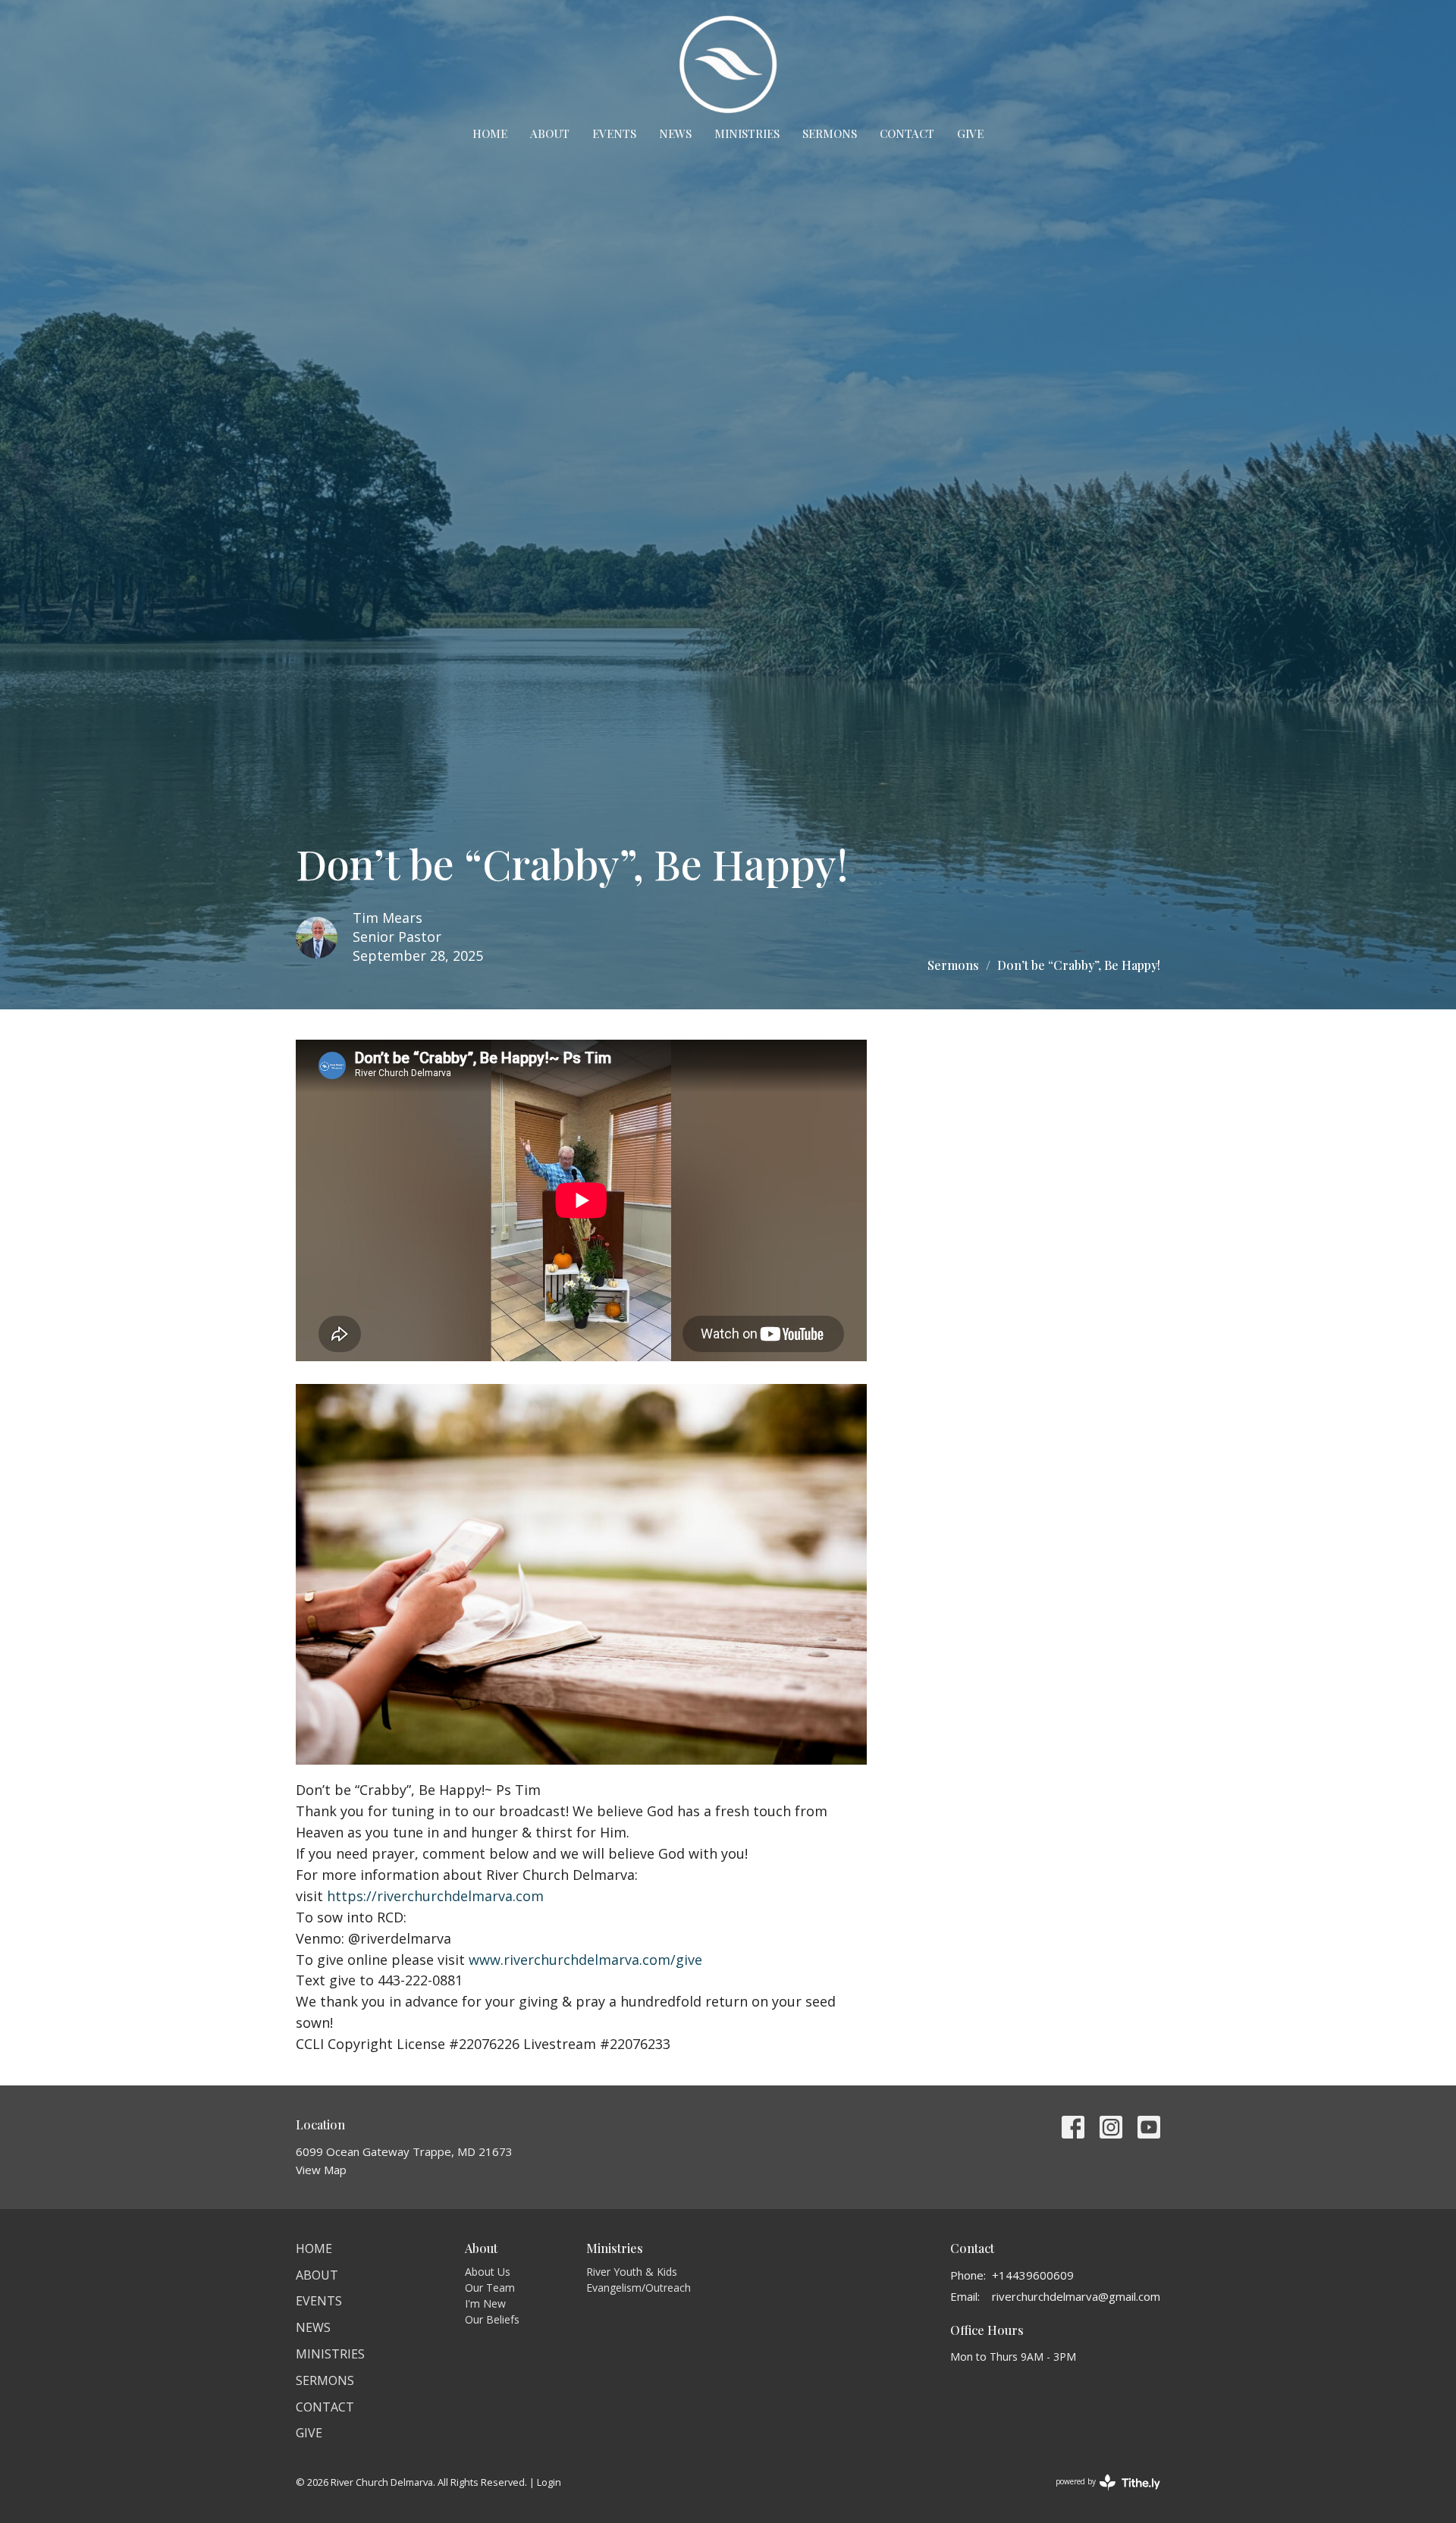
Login (549, 2482)
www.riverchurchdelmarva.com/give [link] (585, 1960)
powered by (1100, 2494)
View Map (321, 2170)
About (550, 133)
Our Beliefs (492, 2319)
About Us (488, 2272)
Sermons (830, 133)
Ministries (747, 133)
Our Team (490, 2288)
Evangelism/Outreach (639, 2288)
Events (614, 133)
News (675, 133)
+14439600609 (1033, 2275)
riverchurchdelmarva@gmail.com (1076, 2296)
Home (490, 133)
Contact (907, 133)
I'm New (485, 2303)
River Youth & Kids (632, 2272)
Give (970, 133)
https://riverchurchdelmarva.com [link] (435, 1896)
